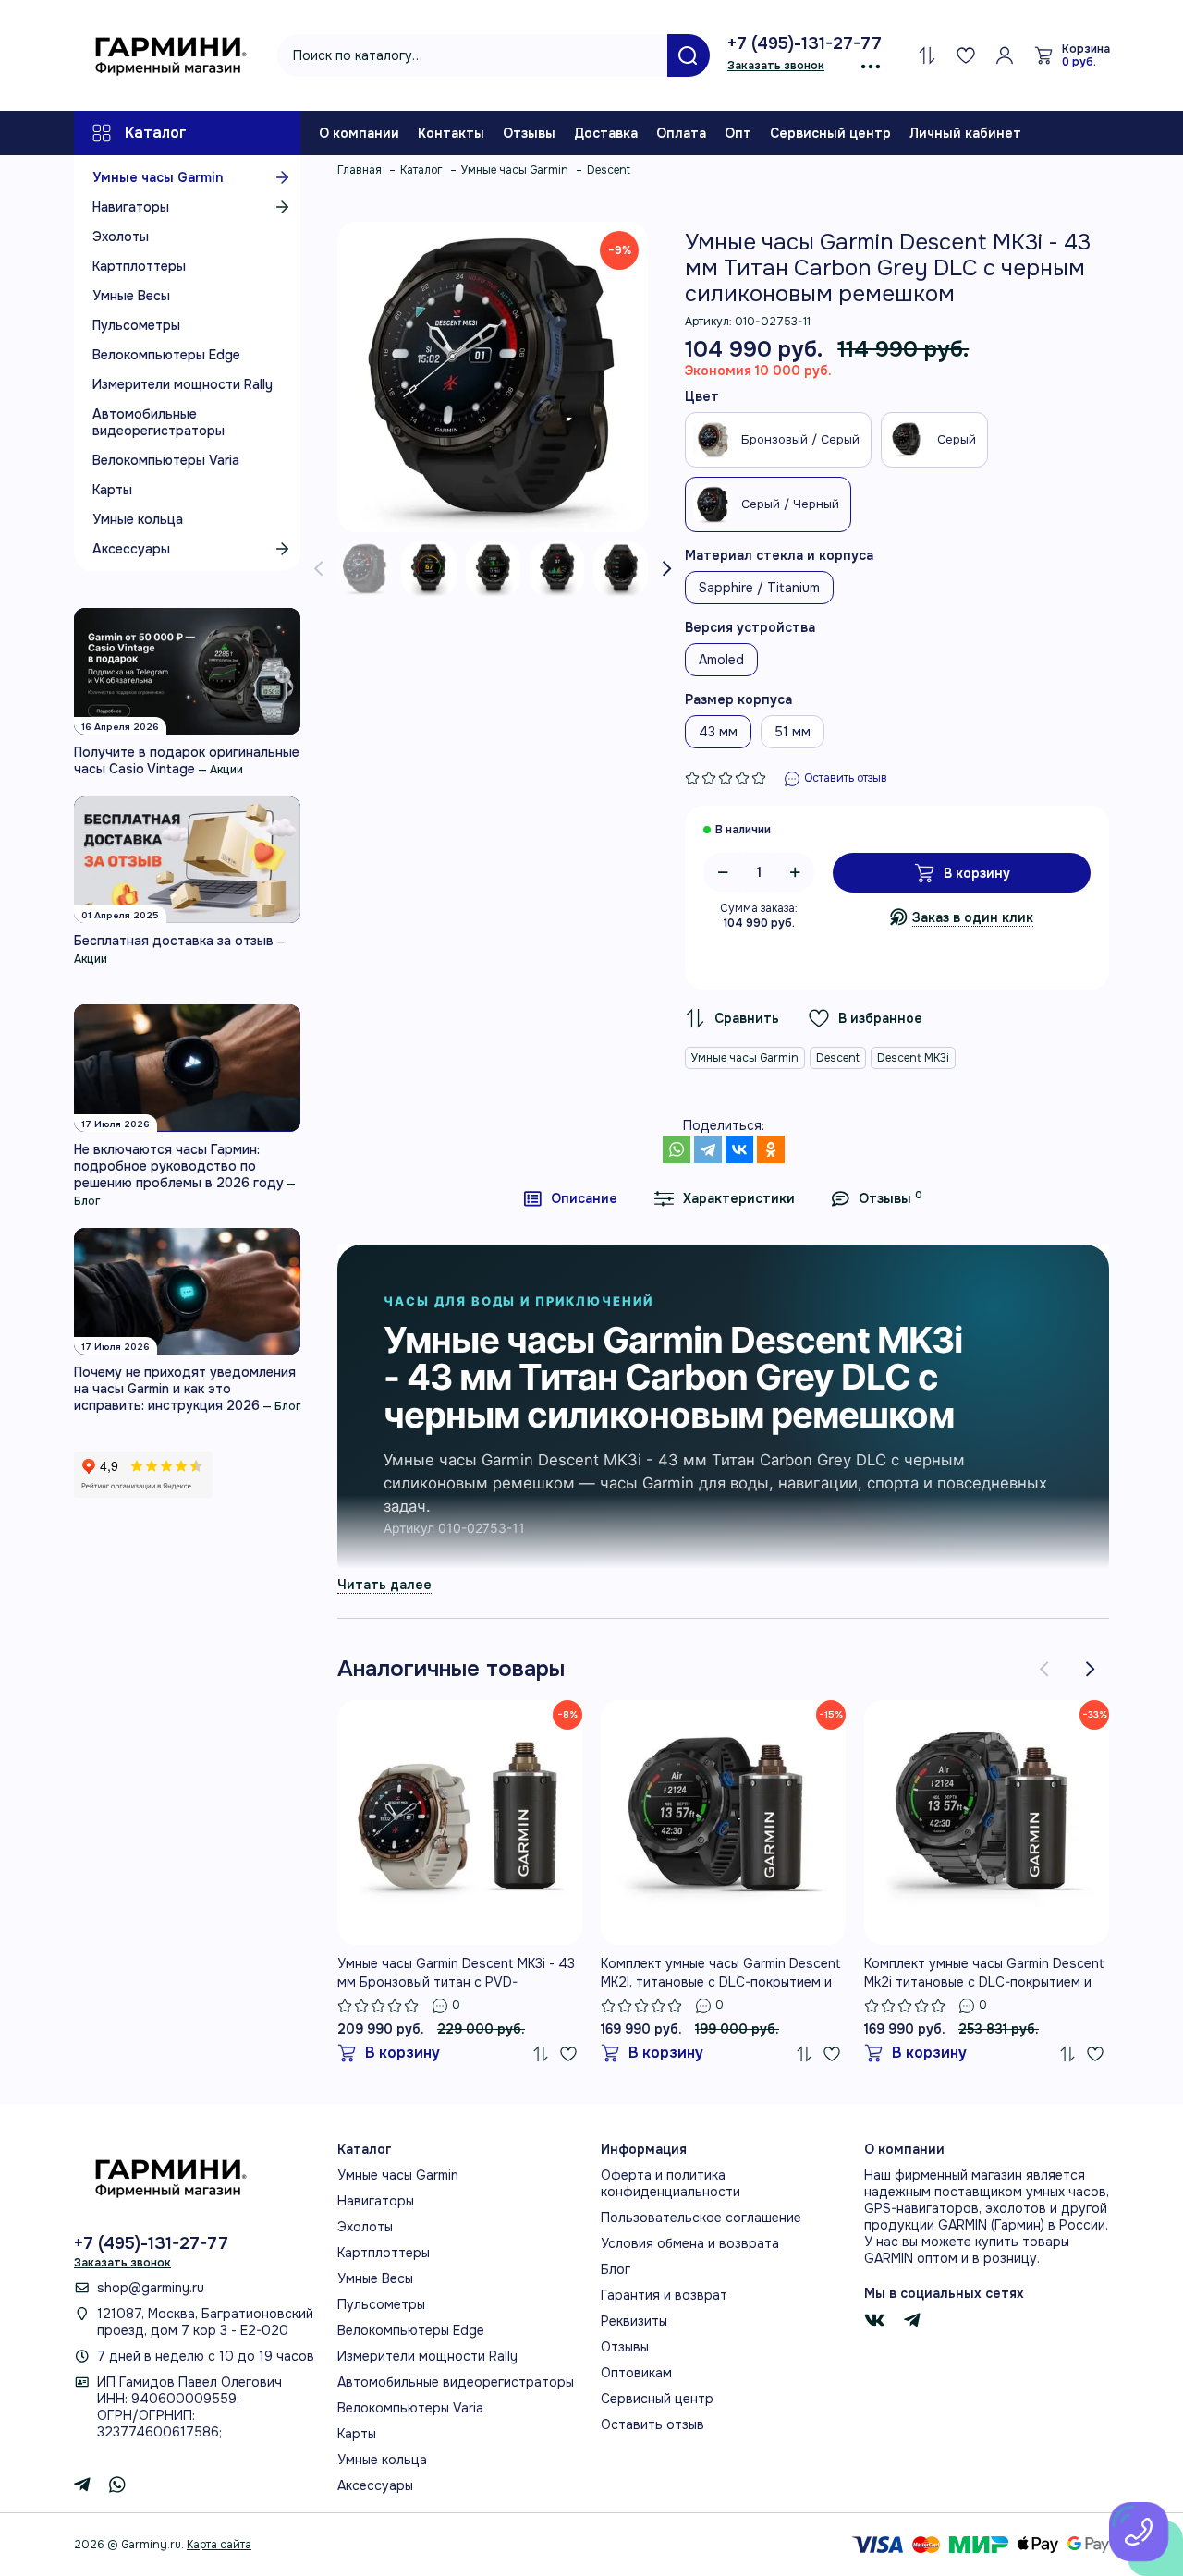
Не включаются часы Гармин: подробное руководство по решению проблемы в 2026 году (179, 1166)
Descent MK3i (913, 1058)
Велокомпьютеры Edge (166, 355)
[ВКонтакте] (739, 1149)
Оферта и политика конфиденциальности (671, 2183)
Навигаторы (131, 207)
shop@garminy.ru (151, 2288)
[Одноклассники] (771, 1149)
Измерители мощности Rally (183, 384)
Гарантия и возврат (664, 2295)
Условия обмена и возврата (690, 2243)
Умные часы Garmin (158, 177)
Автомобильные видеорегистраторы (159, 422)
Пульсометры (136, 325)
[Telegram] (708, 1149)
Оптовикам (636, 2373)
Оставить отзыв (652, 2424)
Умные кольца (138, 519)
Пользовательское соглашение (701, 2218)
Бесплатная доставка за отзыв (174, 941)
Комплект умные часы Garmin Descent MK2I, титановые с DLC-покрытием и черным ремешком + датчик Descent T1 (721, 1973)
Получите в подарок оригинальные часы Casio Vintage (187, 760)
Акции (226, 770)
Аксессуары (131, 549)
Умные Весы (131, 296)
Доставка (606, 133)
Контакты (451, 133)
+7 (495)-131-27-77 (805, 43)
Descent (838, 1058)
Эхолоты (121, 237)
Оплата (681, 133)
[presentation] (319, 569)
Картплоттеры (139, 266)
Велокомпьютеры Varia (166, 460)
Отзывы (529, 133)
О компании (359, 133)
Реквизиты (634, 2321)
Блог (87, 1201)
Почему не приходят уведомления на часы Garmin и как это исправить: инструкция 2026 (185, 1389)
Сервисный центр (830, 133)
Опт (738, 133)
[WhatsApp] (677, 1149)
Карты (112, 490)
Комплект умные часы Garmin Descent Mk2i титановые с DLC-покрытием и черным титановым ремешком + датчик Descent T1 (984, 1973)
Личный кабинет (965, 133)
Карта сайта (219, 2545)
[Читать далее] (384, 1584)
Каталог (156, 133)
